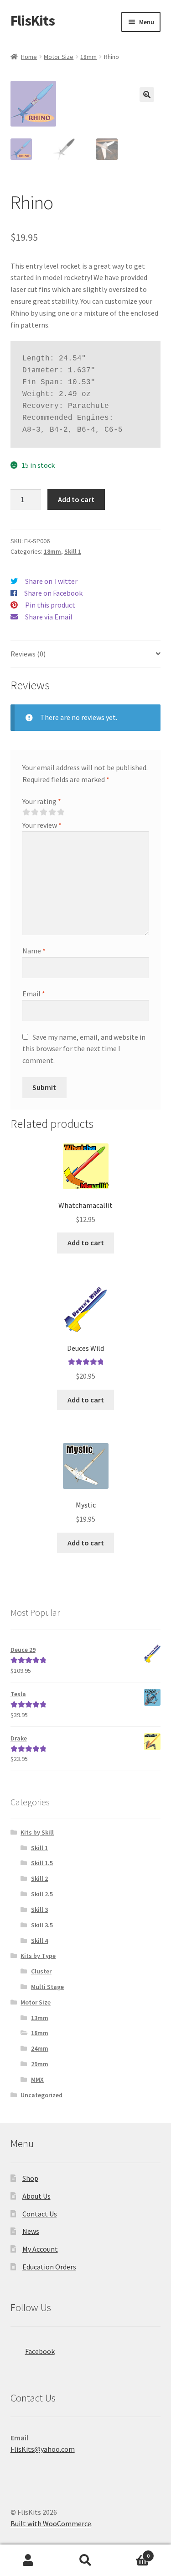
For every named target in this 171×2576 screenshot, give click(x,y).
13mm (40, 2018)
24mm (40, 2048)
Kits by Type (38, 1956)
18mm (88, 57)
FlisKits (33, 21)
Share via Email (49, 617)
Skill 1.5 (42, 1863)
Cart (132, 2552)
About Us (36, 2196)
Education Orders (49, 2267)
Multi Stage (47, 1987)
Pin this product (50, 605)
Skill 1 (73, 551)
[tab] (86, 654)
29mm (40, 2064)
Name (34, 951)
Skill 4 (39, 1941)
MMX (37, 2079)
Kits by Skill (37, 1832)
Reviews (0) (28, 654)
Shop (30, 2178)
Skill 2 (39, 1878)
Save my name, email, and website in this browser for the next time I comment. (84, 1049)
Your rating (42, 801)
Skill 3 (39, 1910)
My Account (40, 2249)
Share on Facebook (53, 593)
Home (29, 57)
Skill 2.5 (42, 1894)
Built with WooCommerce (51, 2523)
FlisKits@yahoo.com (43, 2449)
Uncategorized (41, 2095)
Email (34, 994)
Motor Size (59, 57)
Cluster (41, 1971)
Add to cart (76, 499)
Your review (42, 825)
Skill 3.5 (42, 1925)
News (31, 2231)
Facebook (40, 2351)
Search (85, 2560)
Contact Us (40, 2214)
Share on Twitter (51, 581)
